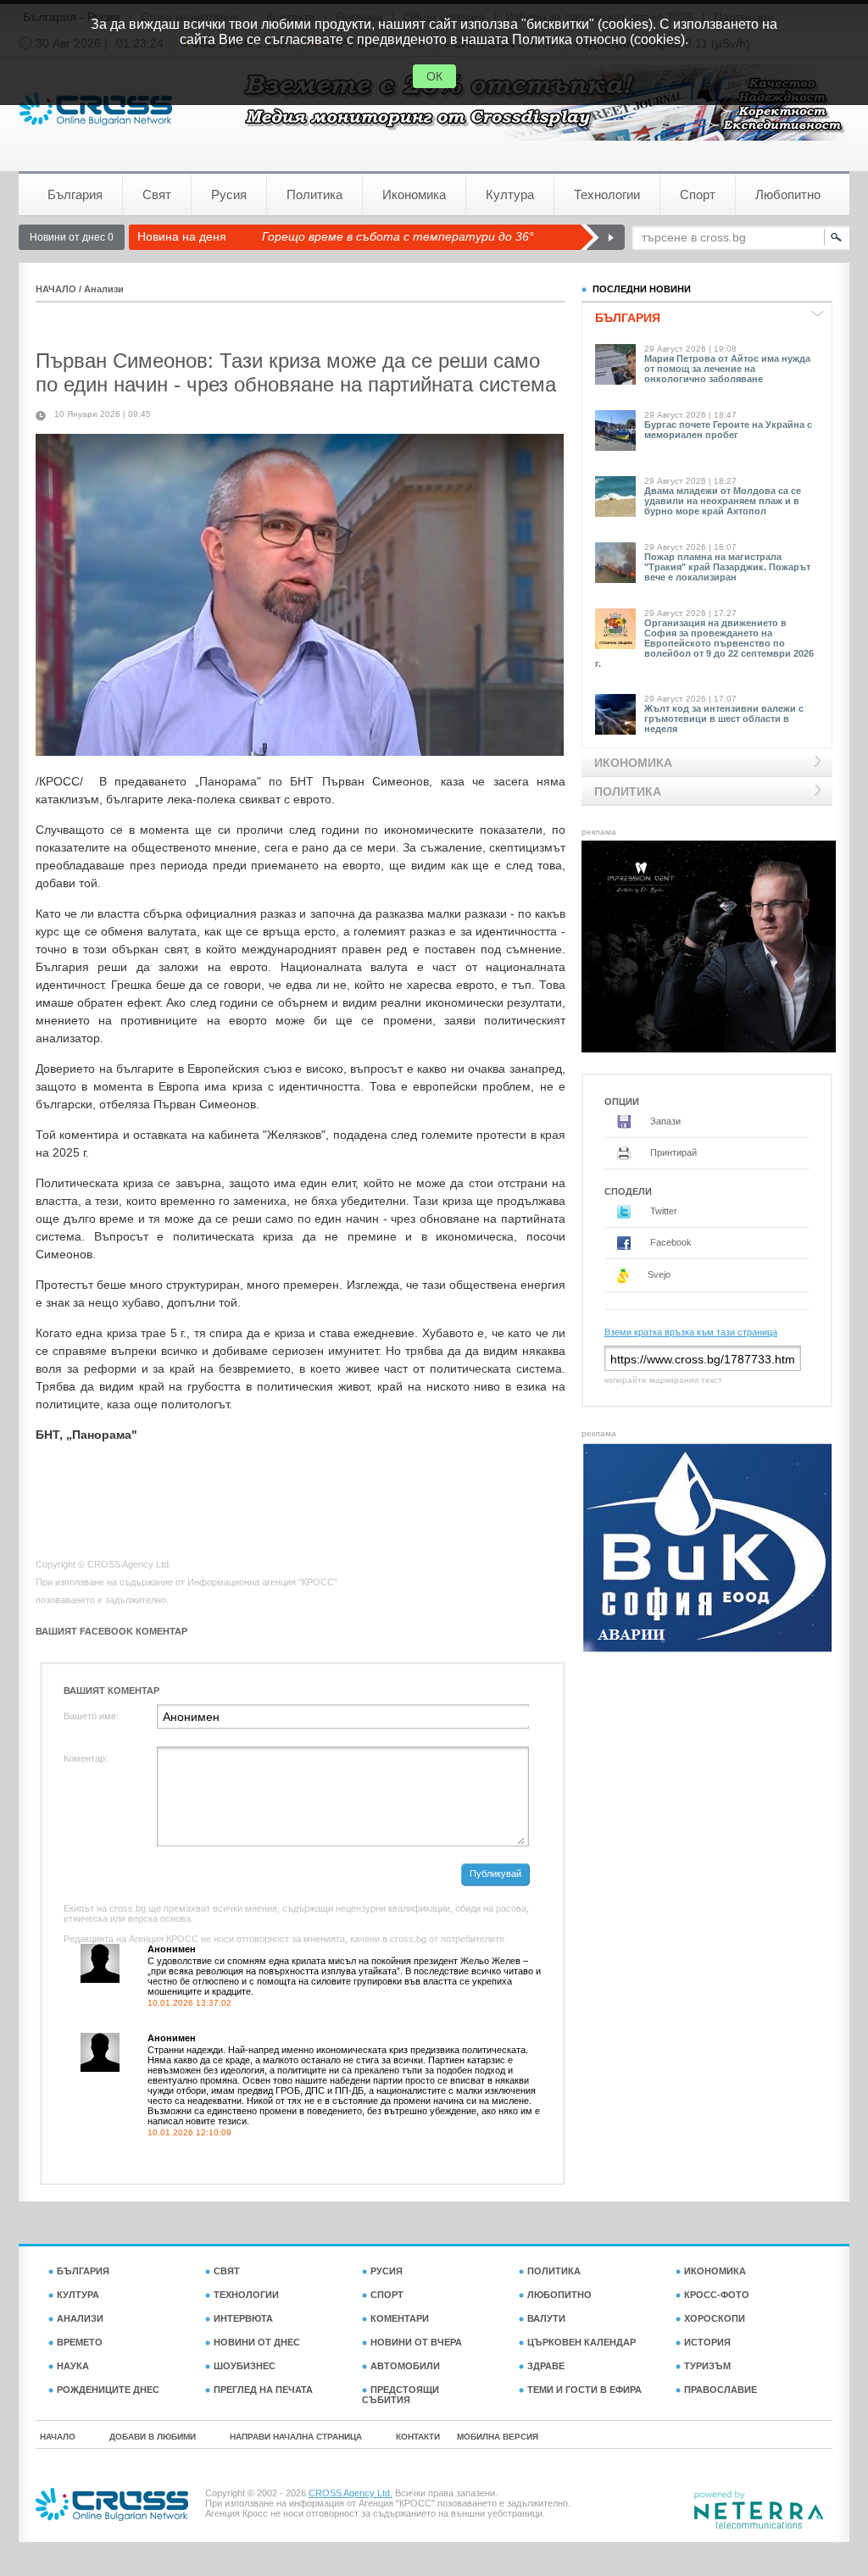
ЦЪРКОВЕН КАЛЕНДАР (581, 2342)
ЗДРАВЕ (546, 2366)
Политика (314, 194)
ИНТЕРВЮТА (243, 2318)
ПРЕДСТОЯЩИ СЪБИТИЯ (401, 2395)
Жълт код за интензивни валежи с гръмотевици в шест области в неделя (724, 719)
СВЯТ (227, 2271)
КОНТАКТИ (418, 2437)
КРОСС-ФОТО (717, 2295)
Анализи (104, 289)
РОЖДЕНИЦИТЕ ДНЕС (108, 2390)
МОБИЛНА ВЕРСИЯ (498, 2437)
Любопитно (788, 194)
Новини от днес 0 (72, 237)
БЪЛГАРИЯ (83, 2271)
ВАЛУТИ (546, 2318)
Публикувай (495, 1874)
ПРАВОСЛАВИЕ (721, 2390)
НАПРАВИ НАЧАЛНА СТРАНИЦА (296, 2437)
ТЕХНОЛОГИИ (246, 2295)
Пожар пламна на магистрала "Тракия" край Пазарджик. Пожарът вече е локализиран (727, 567)
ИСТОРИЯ (707, 2342)
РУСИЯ (387, 2271)
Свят (157, 194)
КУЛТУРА (78, 2295)
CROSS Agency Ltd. (351, 2493)
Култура (510, 194)
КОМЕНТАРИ (400, 2318)
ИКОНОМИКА (715, 2271)
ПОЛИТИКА (554, 2271)
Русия (229, 194)
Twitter (662, 1211)
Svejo (658, 1274)
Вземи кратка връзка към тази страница (691, 1332)
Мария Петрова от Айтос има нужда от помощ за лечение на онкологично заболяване (727, 369)
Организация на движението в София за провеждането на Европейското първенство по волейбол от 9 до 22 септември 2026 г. (704, 643)
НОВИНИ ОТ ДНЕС (257, 2342)
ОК (434, 76)
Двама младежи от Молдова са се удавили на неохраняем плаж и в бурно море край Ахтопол (723, 501)
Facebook (670, 1242)
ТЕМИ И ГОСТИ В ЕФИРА (584, 2390)
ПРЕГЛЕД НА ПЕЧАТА (263, 2390)
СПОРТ (387, 2295)
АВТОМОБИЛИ (405, 2366)
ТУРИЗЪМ (707, 2366)
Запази (664, 1121)
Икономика (414, 194)
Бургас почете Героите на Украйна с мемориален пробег (728, 430)
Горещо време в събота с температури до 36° (398, 236)
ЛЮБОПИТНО (559, 2295)
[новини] (96, 109)
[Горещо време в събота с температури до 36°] (602, 237)
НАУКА (73, 2366)
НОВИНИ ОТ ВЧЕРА (416, 2342)
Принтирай (672, 1152)
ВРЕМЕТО (80, 2342)
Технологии (607, 194)
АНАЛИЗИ (80, 2318)
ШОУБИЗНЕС (245, 2366)
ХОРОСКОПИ (715, 2318)
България (75, 194)
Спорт (698, 194)
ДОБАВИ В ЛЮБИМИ (153, 2437)
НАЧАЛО (56, 289)
